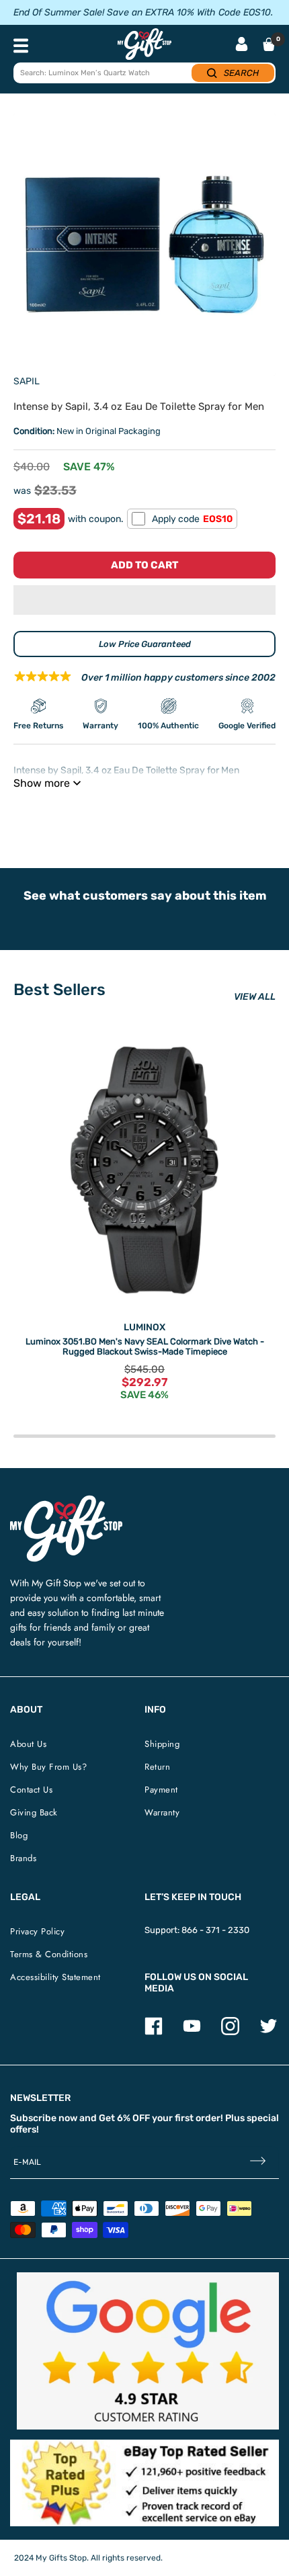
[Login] (242, 45)
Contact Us (31, 1790)
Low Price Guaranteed (145, 644)
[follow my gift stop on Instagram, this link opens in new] (230, 2032)
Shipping (162, 1744)
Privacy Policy (37, 1931)
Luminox (144, 1327)
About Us (28, 1744)
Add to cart (144, 565)
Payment (161, 1790)
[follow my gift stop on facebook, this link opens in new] (154, 2032)
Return (157, 1767)
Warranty (162, 1812)
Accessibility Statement (55, 1977)
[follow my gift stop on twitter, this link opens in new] (269, 2032)
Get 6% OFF (124, 2118)
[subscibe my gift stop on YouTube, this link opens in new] (192, 2032)
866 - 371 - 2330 (215, 1930)
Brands (23, 1858)
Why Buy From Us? (48, 1767)
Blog (19, 1835)
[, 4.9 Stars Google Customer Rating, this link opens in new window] (148, 2351)
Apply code (192, 519)
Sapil (27, 381)
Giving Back (34, 1812)
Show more (42, 783)
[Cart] (269, 44)
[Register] (258, 2162)
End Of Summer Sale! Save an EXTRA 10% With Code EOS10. (143, 12)
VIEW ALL (255, 997)
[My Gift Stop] (66, 1501)
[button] (144, 600)
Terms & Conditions (49, 1954)
